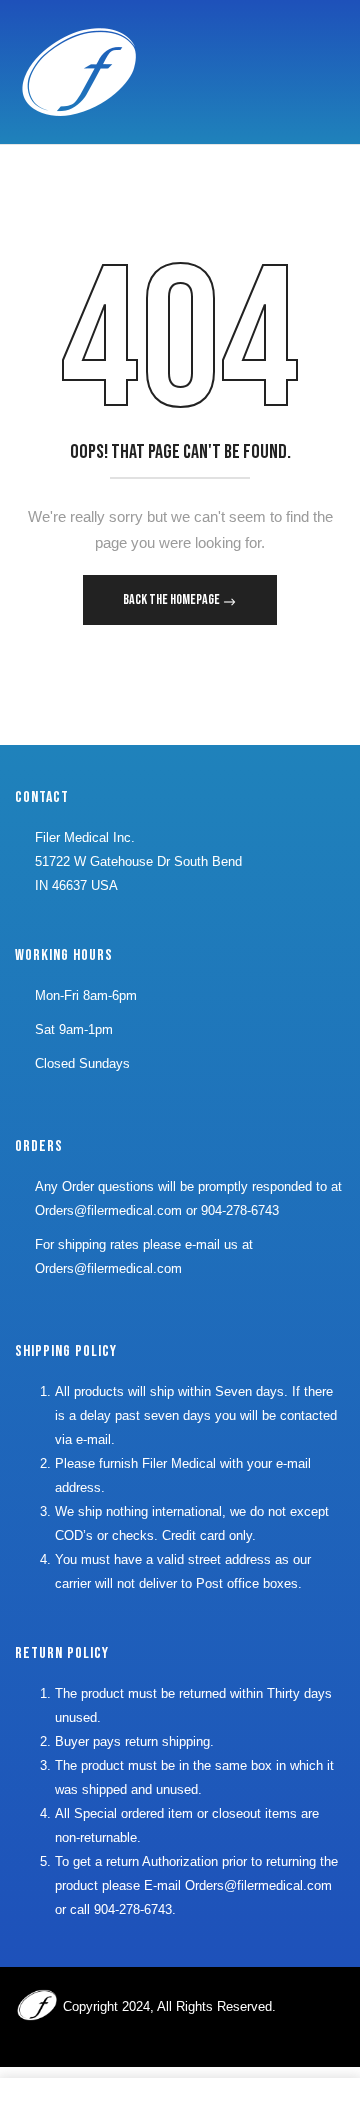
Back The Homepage (172, 599)
